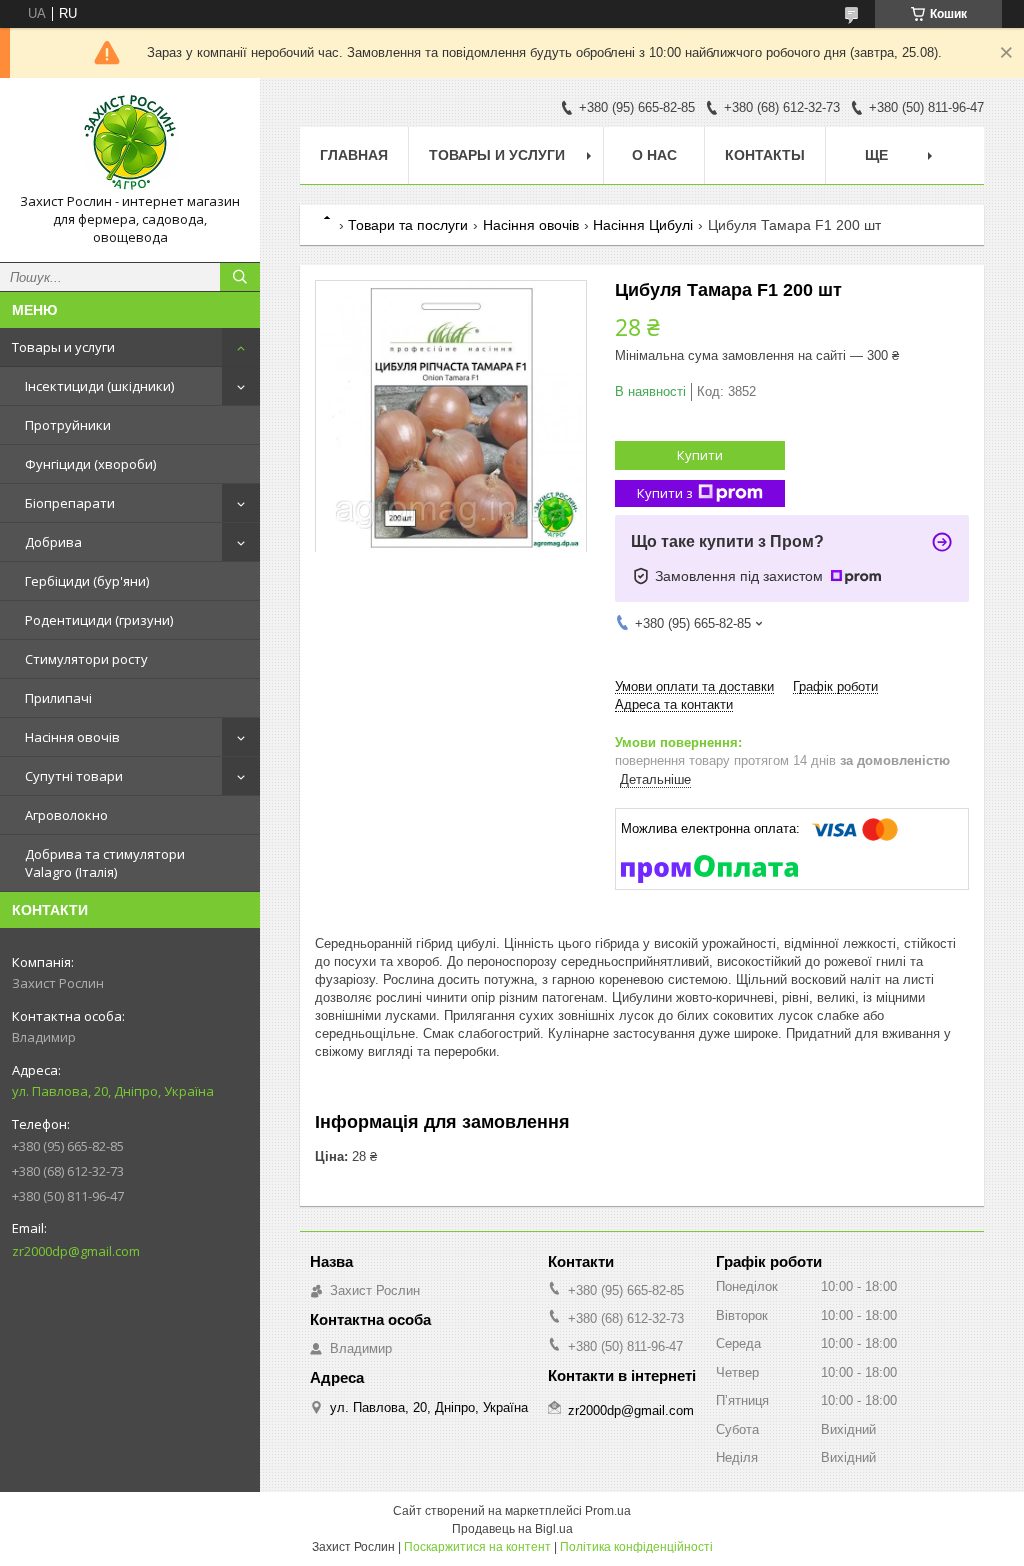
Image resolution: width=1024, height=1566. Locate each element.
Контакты (765, 155)
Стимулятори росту (86, 659)
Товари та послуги (408, 225)
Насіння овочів (72, 737)
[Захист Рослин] (130, 143)
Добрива (53, 542)
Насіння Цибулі (643, 225)
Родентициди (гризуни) (99, 620)
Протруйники (68, 425)
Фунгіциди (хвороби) (90, 464)
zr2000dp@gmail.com (76, 1251)
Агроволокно (66, 815)
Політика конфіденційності (636, 1547)
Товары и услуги (63, 347)
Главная (354, 155)
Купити (700, 455)
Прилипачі (58, 698)
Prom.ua (608, 1511)
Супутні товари (74, 776)
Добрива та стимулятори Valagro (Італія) (105, 863)
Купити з (665, 493)
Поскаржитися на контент (477, 1547)
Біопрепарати (70, 503)
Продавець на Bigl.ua (512, 1529)
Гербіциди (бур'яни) (87, 581)
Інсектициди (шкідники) (99, 386)
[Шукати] (240, 277)
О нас (654, 155)
